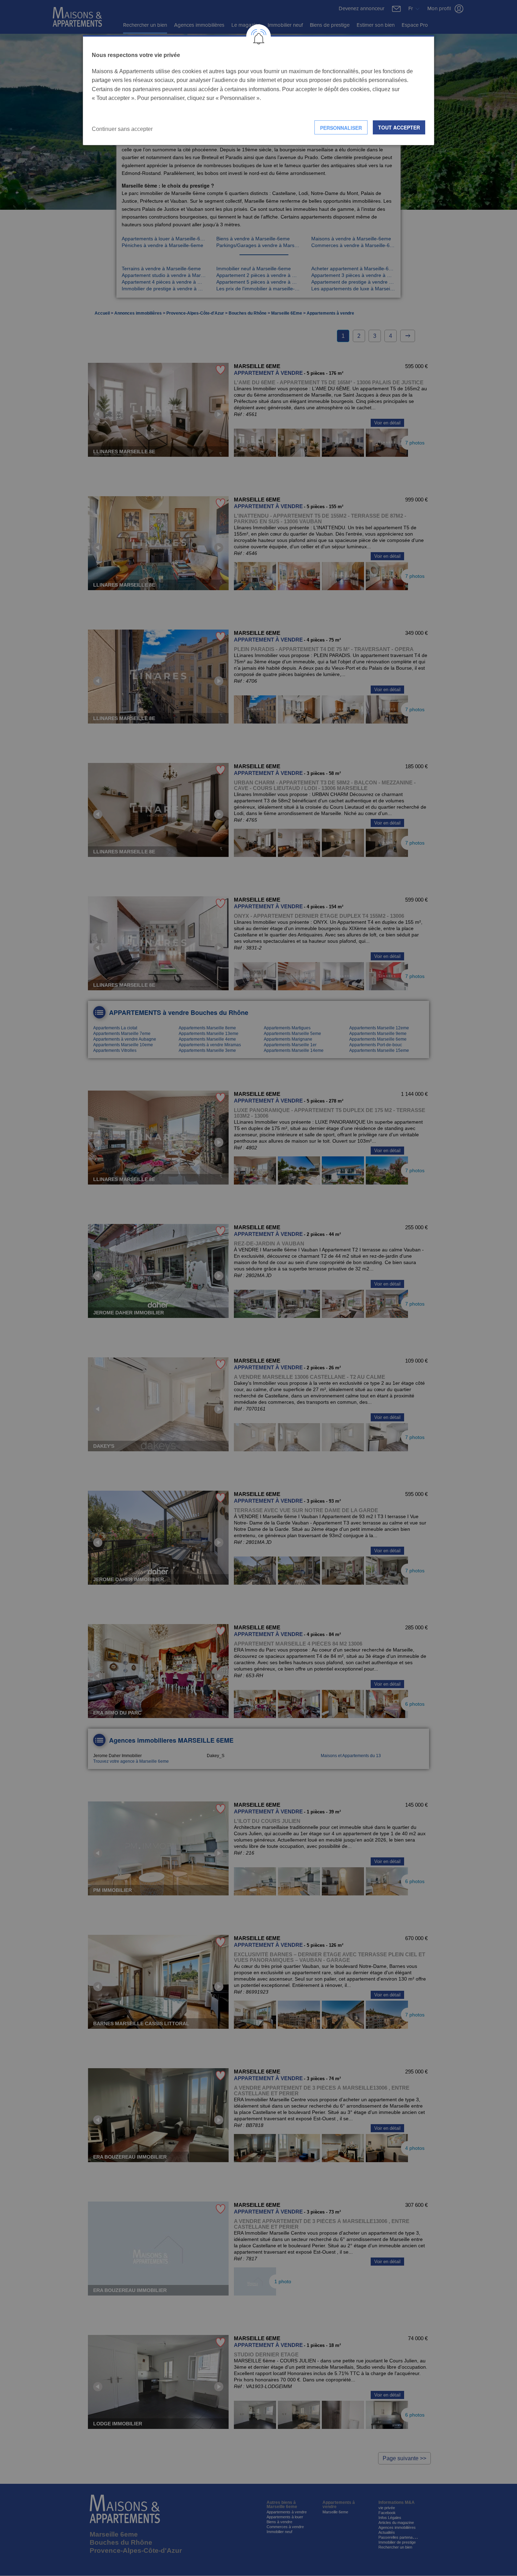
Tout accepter (399, 127)
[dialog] (258, 90)
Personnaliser (341, 128)
